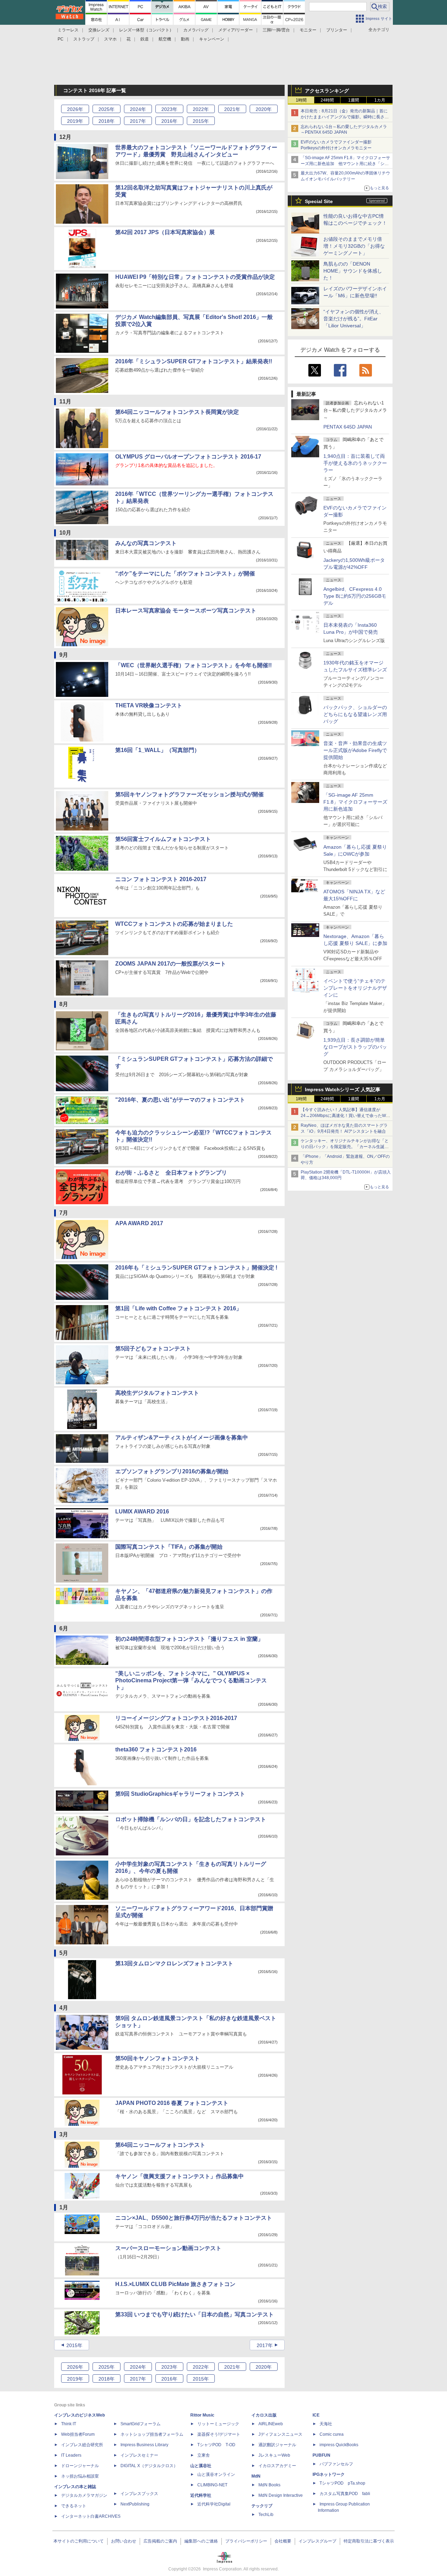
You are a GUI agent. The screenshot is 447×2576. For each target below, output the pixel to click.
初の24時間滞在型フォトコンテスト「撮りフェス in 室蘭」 (189, 1639)
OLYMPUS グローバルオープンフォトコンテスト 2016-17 (188, 457)
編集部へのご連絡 (201, 2541)
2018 (107, 121)
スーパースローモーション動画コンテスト (168, 2248)
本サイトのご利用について (79, 2541)
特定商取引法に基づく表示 (369, 2541)
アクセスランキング (327, 91)
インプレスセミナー (139, 2455)
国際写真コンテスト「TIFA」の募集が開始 (169, 1547)
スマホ (110, 39)
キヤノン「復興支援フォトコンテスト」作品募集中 (179, 2176)
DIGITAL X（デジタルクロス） (149, 2466)
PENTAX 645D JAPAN (348, 427)
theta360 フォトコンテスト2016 (156, 1749)
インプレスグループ (317, 2541)
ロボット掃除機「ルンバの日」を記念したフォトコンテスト (191, 1819)
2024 (138, 109)
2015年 (74, 2345)
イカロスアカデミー (277, 2466)
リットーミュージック (218, 2424)
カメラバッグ (196, 30)
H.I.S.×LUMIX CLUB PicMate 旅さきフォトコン (175, 2284)
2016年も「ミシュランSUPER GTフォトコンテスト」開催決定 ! (196, 1268)
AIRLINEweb (271, 2424)
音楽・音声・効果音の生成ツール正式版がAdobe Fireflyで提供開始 (355, 750)
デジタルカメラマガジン (84, 2495)
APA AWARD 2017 (139, 1223)
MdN (256, 2476)
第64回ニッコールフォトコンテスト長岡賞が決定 (177, 412)
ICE (316, 2415)
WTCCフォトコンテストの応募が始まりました (174, 924)
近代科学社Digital (214, 2504)
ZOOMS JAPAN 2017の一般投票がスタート (171, 964)
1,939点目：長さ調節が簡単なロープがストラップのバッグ (355, 1047)
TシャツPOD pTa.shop (342, 2483)
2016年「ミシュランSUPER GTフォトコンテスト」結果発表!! (194, 361)
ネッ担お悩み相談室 (80, 2476)
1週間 (354, 100)
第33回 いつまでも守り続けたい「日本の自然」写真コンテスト (195, 2314)
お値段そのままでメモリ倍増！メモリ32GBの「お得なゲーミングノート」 (354, 246)
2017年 (265, 2345)
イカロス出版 (264, 2415)
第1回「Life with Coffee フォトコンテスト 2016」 (178, 1308)
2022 (201, 109)
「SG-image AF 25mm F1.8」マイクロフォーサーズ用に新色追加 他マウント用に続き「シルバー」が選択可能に (345, 164)
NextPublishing (135, 2504)
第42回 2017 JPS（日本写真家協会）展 (165, 232)
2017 (138, 121)
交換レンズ (99, 30)
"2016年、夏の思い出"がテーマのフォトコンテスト (180, 1100)
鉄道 (145, 39)
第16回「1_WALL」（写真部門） (157, 750)
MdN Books (269, 2485)
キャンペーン (212, 39)
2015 (201, 121)
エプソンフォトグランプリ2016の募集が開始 (172, 1471)
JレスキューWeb (274, 2455)
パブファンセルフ (336, 2464)
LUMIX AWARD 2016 (142, 1512)
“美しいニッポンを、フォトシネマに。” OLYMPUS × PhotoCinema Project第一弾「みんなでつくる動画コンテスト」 (191, 1680)
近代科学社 (201, 2495)
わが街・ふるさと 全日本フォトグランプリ (171, 1173)
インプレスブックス (139, 2494)
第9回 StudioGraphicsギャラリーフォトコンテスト (180, 1794)
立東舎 (204, 2455)
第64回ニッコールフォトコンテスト (160, 2145)
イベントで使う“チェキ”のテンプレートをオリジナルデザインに (355, 988)
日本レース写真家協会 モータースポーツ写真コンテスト (186, 611)
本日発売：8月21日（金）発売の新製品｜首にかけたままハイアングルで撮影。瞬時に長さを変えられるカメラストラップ (345, 117)
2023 (169, 109)
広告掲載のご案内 (160, 2541)
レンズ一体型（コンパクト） (146, 30)
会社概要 (283, 2541)
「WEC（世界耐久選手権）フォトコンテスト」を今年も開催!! (193, 665)
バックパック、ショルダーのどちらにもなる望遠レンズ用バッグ (355, 714)
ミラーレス (68, 30)
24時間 (327, 100)
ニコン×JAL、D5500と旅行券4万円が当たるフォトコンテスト (194, 2218)
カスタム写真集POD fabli (345, 2494)
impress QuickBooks (339, 2445)
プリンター (337, 30)
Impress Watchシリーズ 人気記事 (343, 1089)
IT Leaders (71, 2455)
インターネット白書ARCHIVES (91, 2516)
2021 (232, 109)
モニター (308, 30)
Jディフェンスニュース (280, 2434)
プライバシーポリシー (246, 2541)
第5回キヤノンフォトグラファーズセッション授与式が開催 (189, 794)
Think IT (69, 2424)
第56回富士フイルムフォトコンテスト (163, 839)
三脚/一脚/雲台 (276, 30)
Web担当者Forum (78, 2434)
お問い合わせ (124, 2541)
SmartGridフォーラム (141, 2424)
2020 (264, 109)
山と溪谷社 (201, 2466)
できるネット (74, 2506)
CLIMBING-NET (212, 2485)
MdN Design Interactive (281, 2495)
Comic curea (332, 2434)
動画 (185, 39)
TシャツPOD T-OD (216, 2445)
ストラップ (84, 39)
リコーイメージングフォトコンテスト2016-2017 (176, 1718)
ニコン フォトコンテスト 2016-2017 (161, 879)
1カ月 (380, 100)
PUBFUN (321, 2455)
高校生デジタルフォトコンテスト (157, 1393)
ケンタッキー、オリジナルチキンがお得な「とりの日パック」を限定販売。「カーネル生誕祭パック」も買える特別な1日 (345, 1147)
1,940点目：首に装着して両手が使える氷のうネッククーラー (355, 463)
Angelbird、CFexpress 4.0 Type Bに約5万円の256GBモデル (355, 596)
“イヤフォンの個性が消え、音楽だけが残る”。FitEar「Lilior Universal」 (354, 319)
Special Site (319, 201)
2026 (75, 109)
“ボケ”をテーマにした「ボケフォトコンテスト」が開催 (185, 574)
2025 (107, 109)
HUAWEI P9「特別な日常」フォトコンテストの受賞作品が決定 (195, 277)
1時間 (301, 100)
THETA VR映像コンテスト (149, 705)
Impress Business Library (144, 2445)
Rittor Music (202, 2415)
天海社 (326, 2424)
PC (61, 39)
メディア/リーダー (236, 30)
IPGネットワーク (329, 2474)
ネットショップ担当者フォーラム (152, 2434)
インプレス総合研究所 (82, 2445)
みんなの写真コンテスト (146, 543)
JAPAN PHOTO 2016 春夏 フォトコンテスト (172, 2103)
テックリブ (262, 2506)
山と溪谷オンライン (216, 2474)
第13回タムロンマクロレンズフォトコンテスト (174, 1963)
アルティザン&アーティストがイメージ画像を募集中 (182, 1438)
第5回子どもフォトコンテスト (153, 1349)
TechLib (266, 2515)
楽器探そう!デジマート (219, 2434)
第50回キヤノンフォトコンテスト (157, 2058)
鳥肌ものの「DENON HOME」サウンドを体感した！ (353, 271)
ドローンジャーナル (80, 2466)
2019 (75, 121)
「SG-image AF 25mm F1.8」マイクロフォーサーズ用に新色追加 (355, 802)
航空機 (165, 39)
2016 (169, 121)
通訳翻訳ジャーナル (277, 2445)
